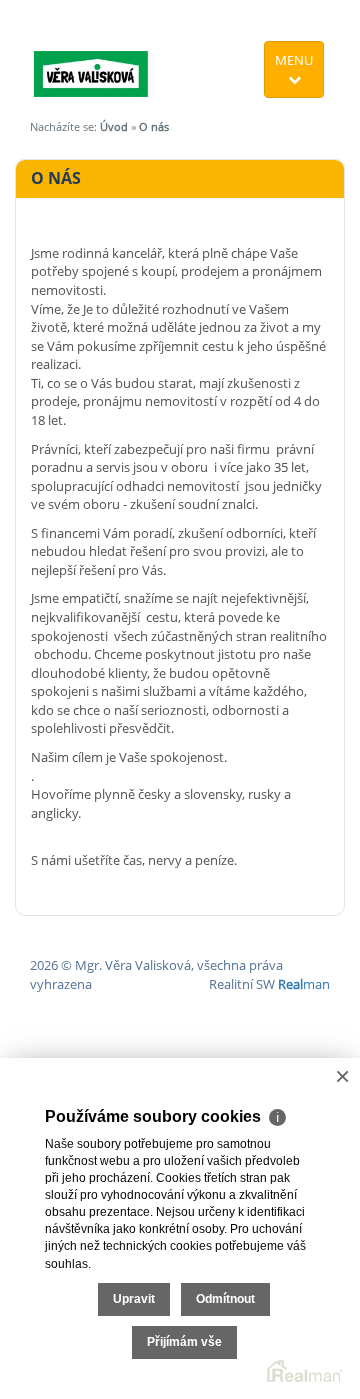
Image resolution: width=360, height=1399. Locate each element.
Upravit (134, 1299)
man (304, 984)
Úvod (114, 126)
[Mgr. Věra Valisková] (91, 52)
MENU (294, 60)
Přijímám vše (184, 1342)
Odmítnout (225, 1299)
